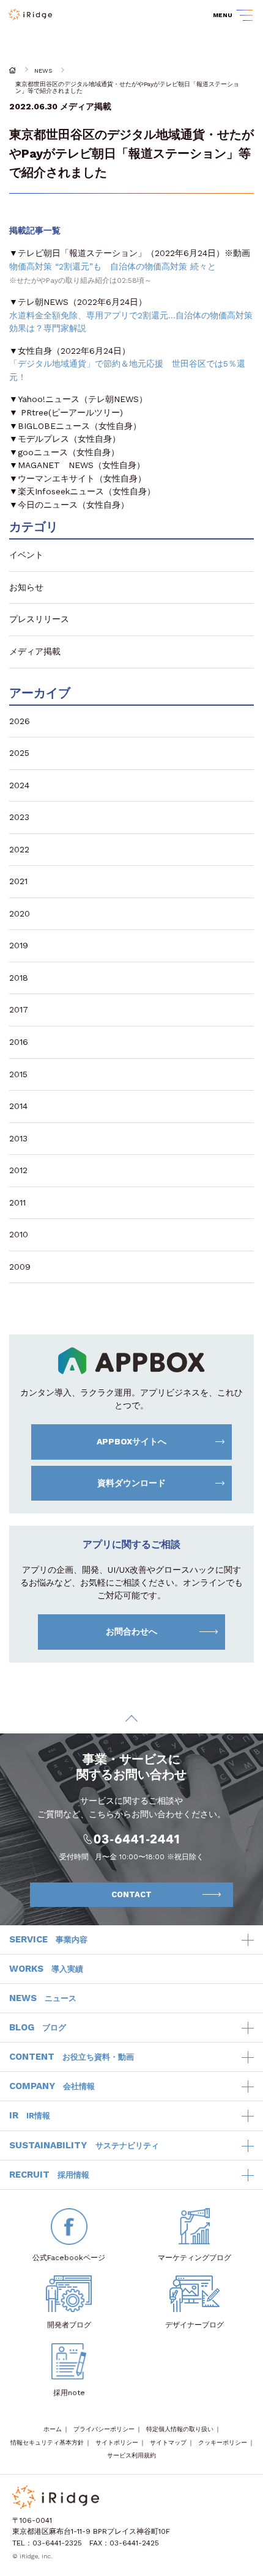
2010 (19, 1234)
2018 (19, 978)
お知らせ (26, 587)
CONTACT (131, 1894)
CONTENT (72, 2057)
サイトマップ (168, 2442)
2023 (19, 817)
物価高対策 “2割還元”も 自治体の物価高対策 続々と (113, 266)
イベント (26, 555)
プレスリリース (39, 619)
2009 (20, 1267)
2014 (18, 1106)
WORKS (46, 1969)
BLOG (38, 2027)
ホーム (53, 2429)
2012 (18, 1170)
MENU (223, 15)
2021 (18, 881)
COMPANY (52, 2086)
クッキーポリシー (223, 2442)
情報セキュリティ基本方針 (47, 2442)
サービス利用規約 (131, 2455)
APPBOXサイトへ (131, 1441)
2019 (19, 945)
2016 (19, 1042)
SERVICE (48, 1939)
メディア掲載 (86, 106)
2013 (18, 1138)
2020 (20, 913)
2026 (20, 721)
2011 (17, 1202)
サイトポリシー (117, 2442)
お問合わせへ (131, 1631)
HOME (13, 70)
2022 (19, 849)
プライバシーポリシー (104, 2429)
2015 (18, 1074)
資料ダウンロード (131, 1483)
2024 (19, 785)
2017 (19, 1009)
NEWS (43, 71)
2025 (19, 753)
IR (30, 2115)
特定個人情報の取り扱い (180, 2429)
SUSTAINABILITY (84, 2145)
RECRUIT (49, 2175)
